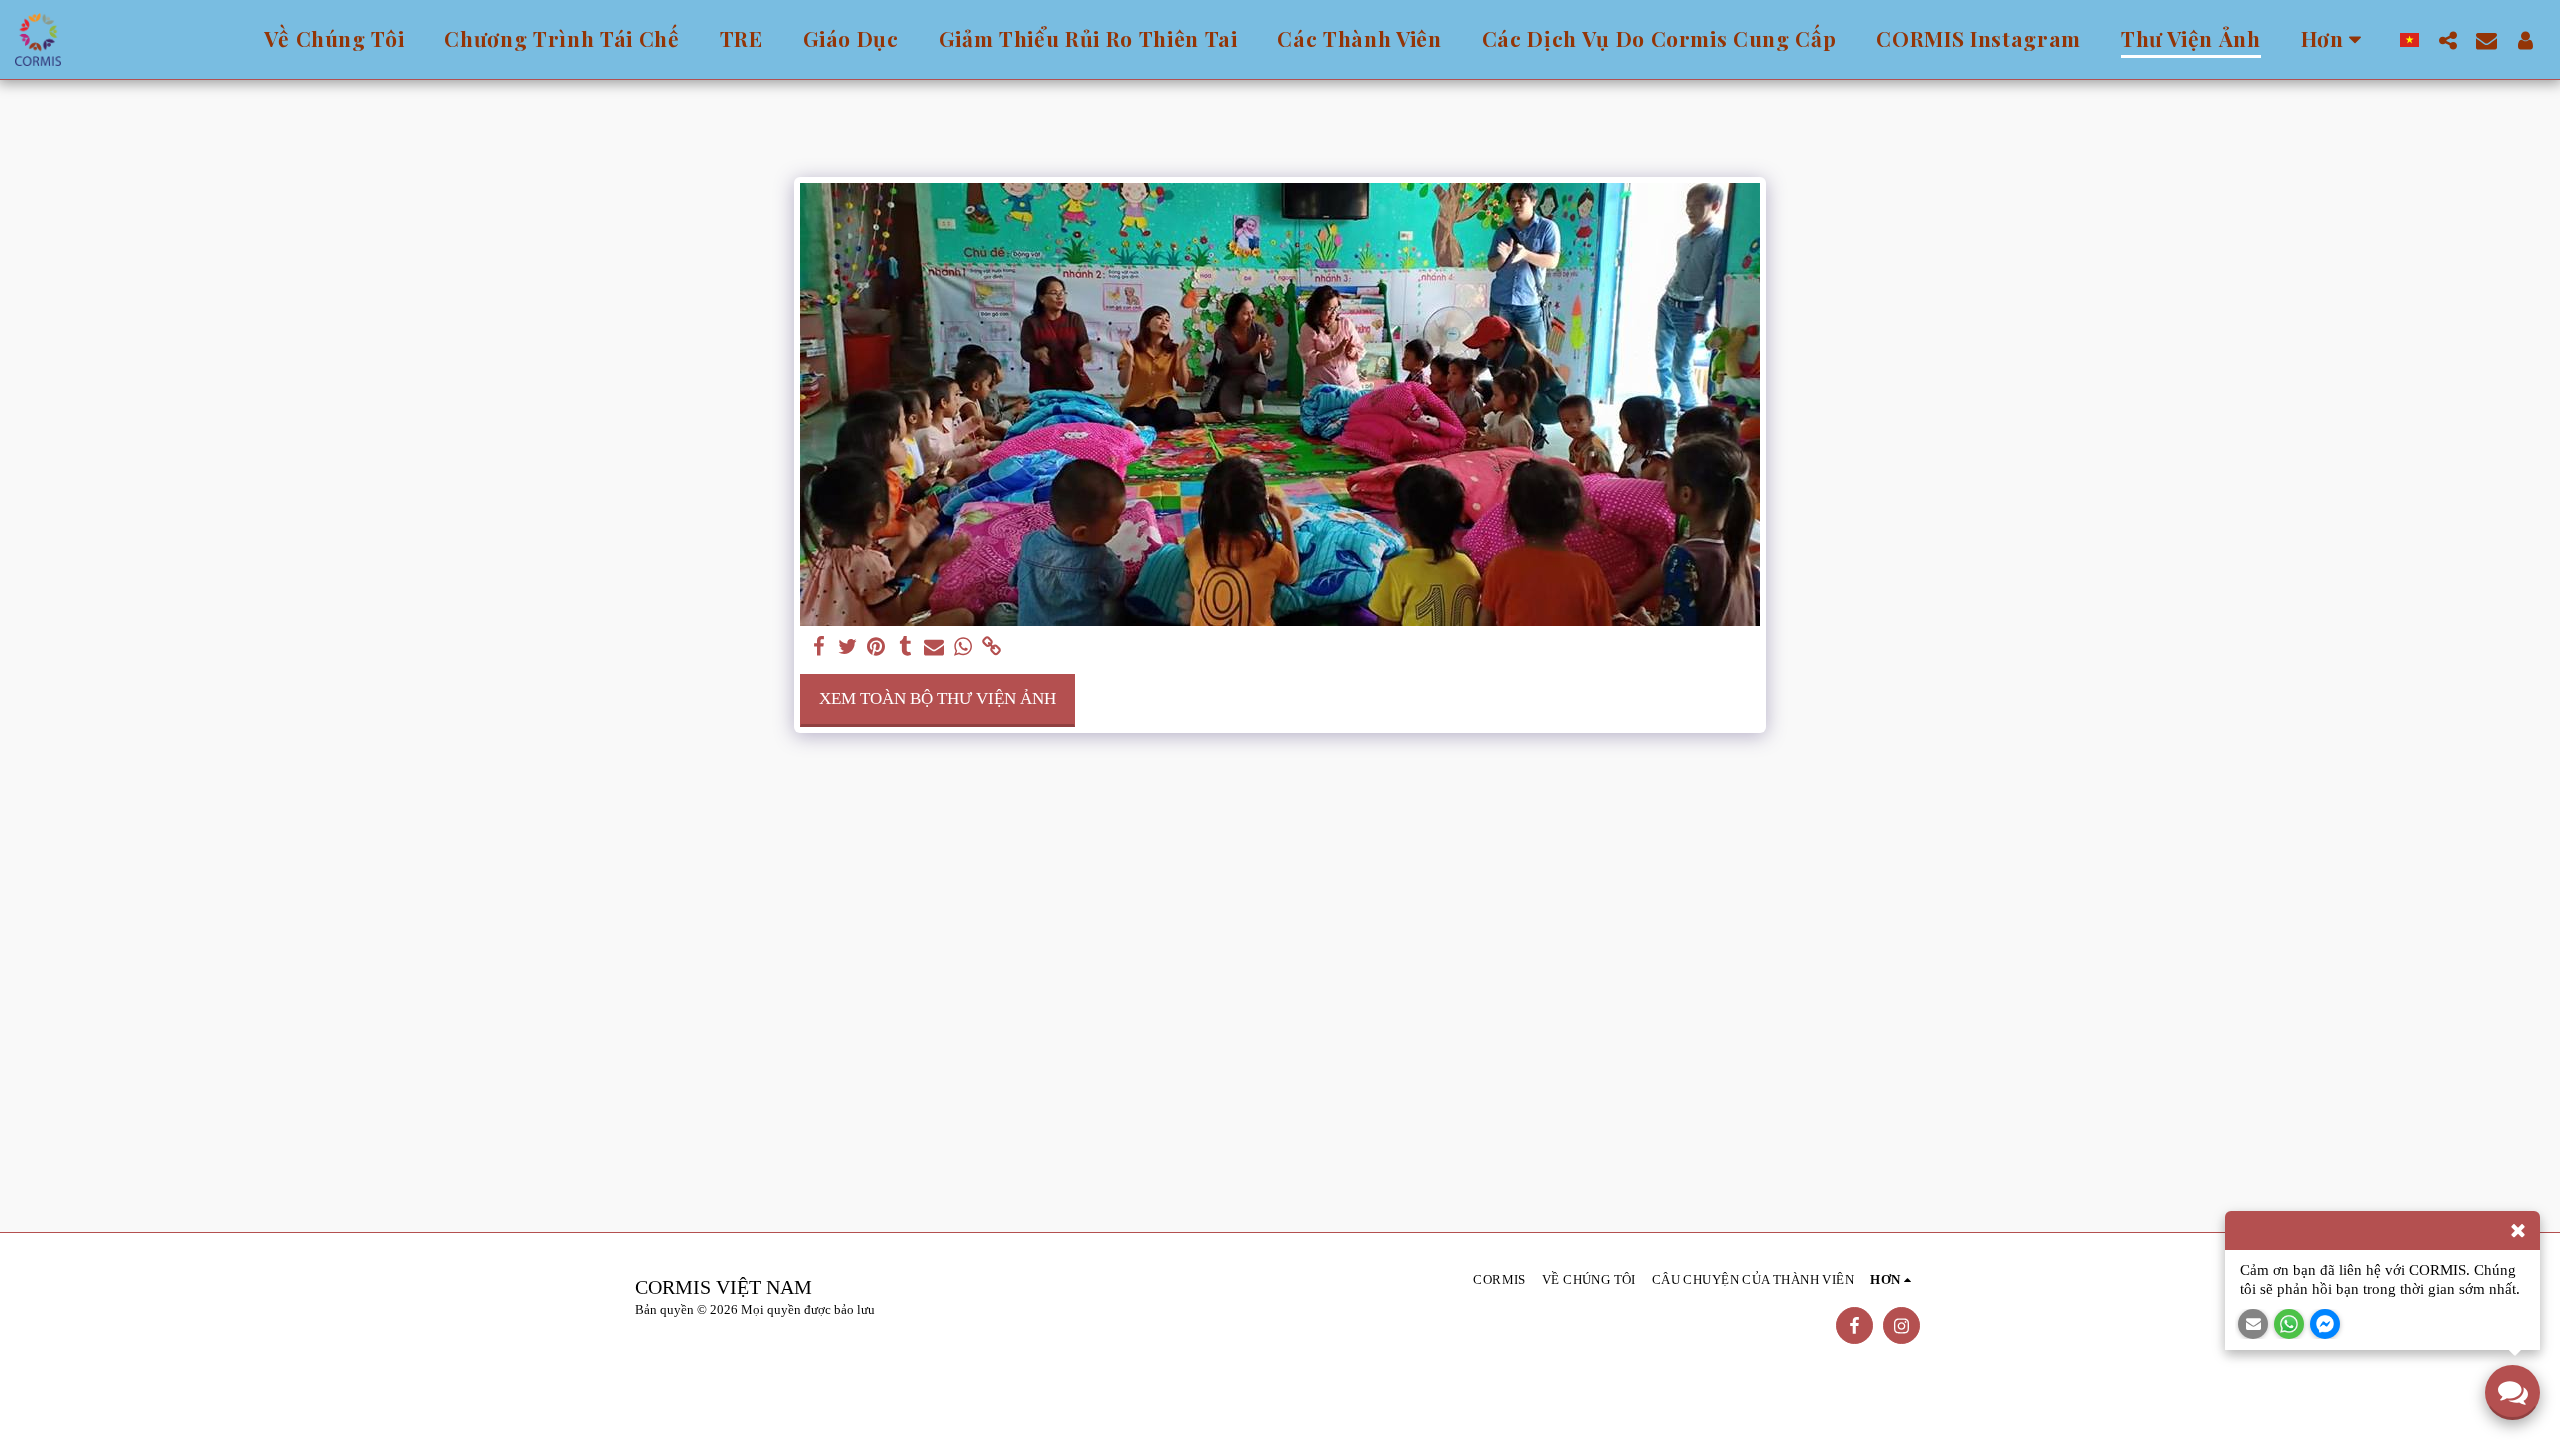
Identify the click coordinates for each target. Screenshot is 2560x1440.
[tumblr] (905, 647)
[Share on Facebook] (818, 647)
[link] (992, 647)
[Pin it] (876, 647)
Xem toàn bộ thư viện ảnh (937, 698)
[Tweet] (847, 647)
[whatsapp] (963, 647)
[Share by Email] (934, 647)
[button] (2447, 40)
